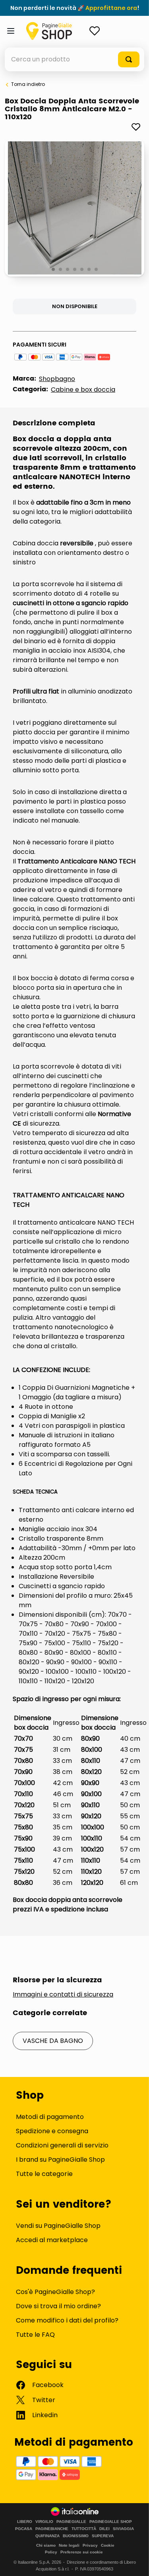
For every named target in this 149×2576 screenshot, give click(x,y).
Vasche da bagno (53, 2041)
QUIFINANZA (47, 2536)
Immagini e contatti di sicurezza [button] (63, 1995)
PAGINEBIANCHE (52, 2529)
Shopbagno (57, 379)
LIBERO (25, 2522)
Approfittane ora (111, 8)
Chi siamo (46, 2545)
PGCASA (24, 2529)
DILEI (104, 2529)
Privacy (90, 2545)
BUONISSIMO (76, 2536)
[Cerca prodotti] (129, 59)
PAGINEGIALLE (71, 2522)
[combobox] (74, 59)
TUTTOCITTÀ (84, 2529)
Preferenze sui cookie (82, 2552)
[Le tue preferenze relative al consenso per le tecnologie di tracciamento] (135, 2562)
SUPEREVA (103, 2536)
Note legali (69, 2545)
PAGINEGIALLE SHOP (111, 2522)
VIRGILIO (44, 2522)
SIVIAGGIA (123, 2529)
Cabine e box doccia (83, 390)
